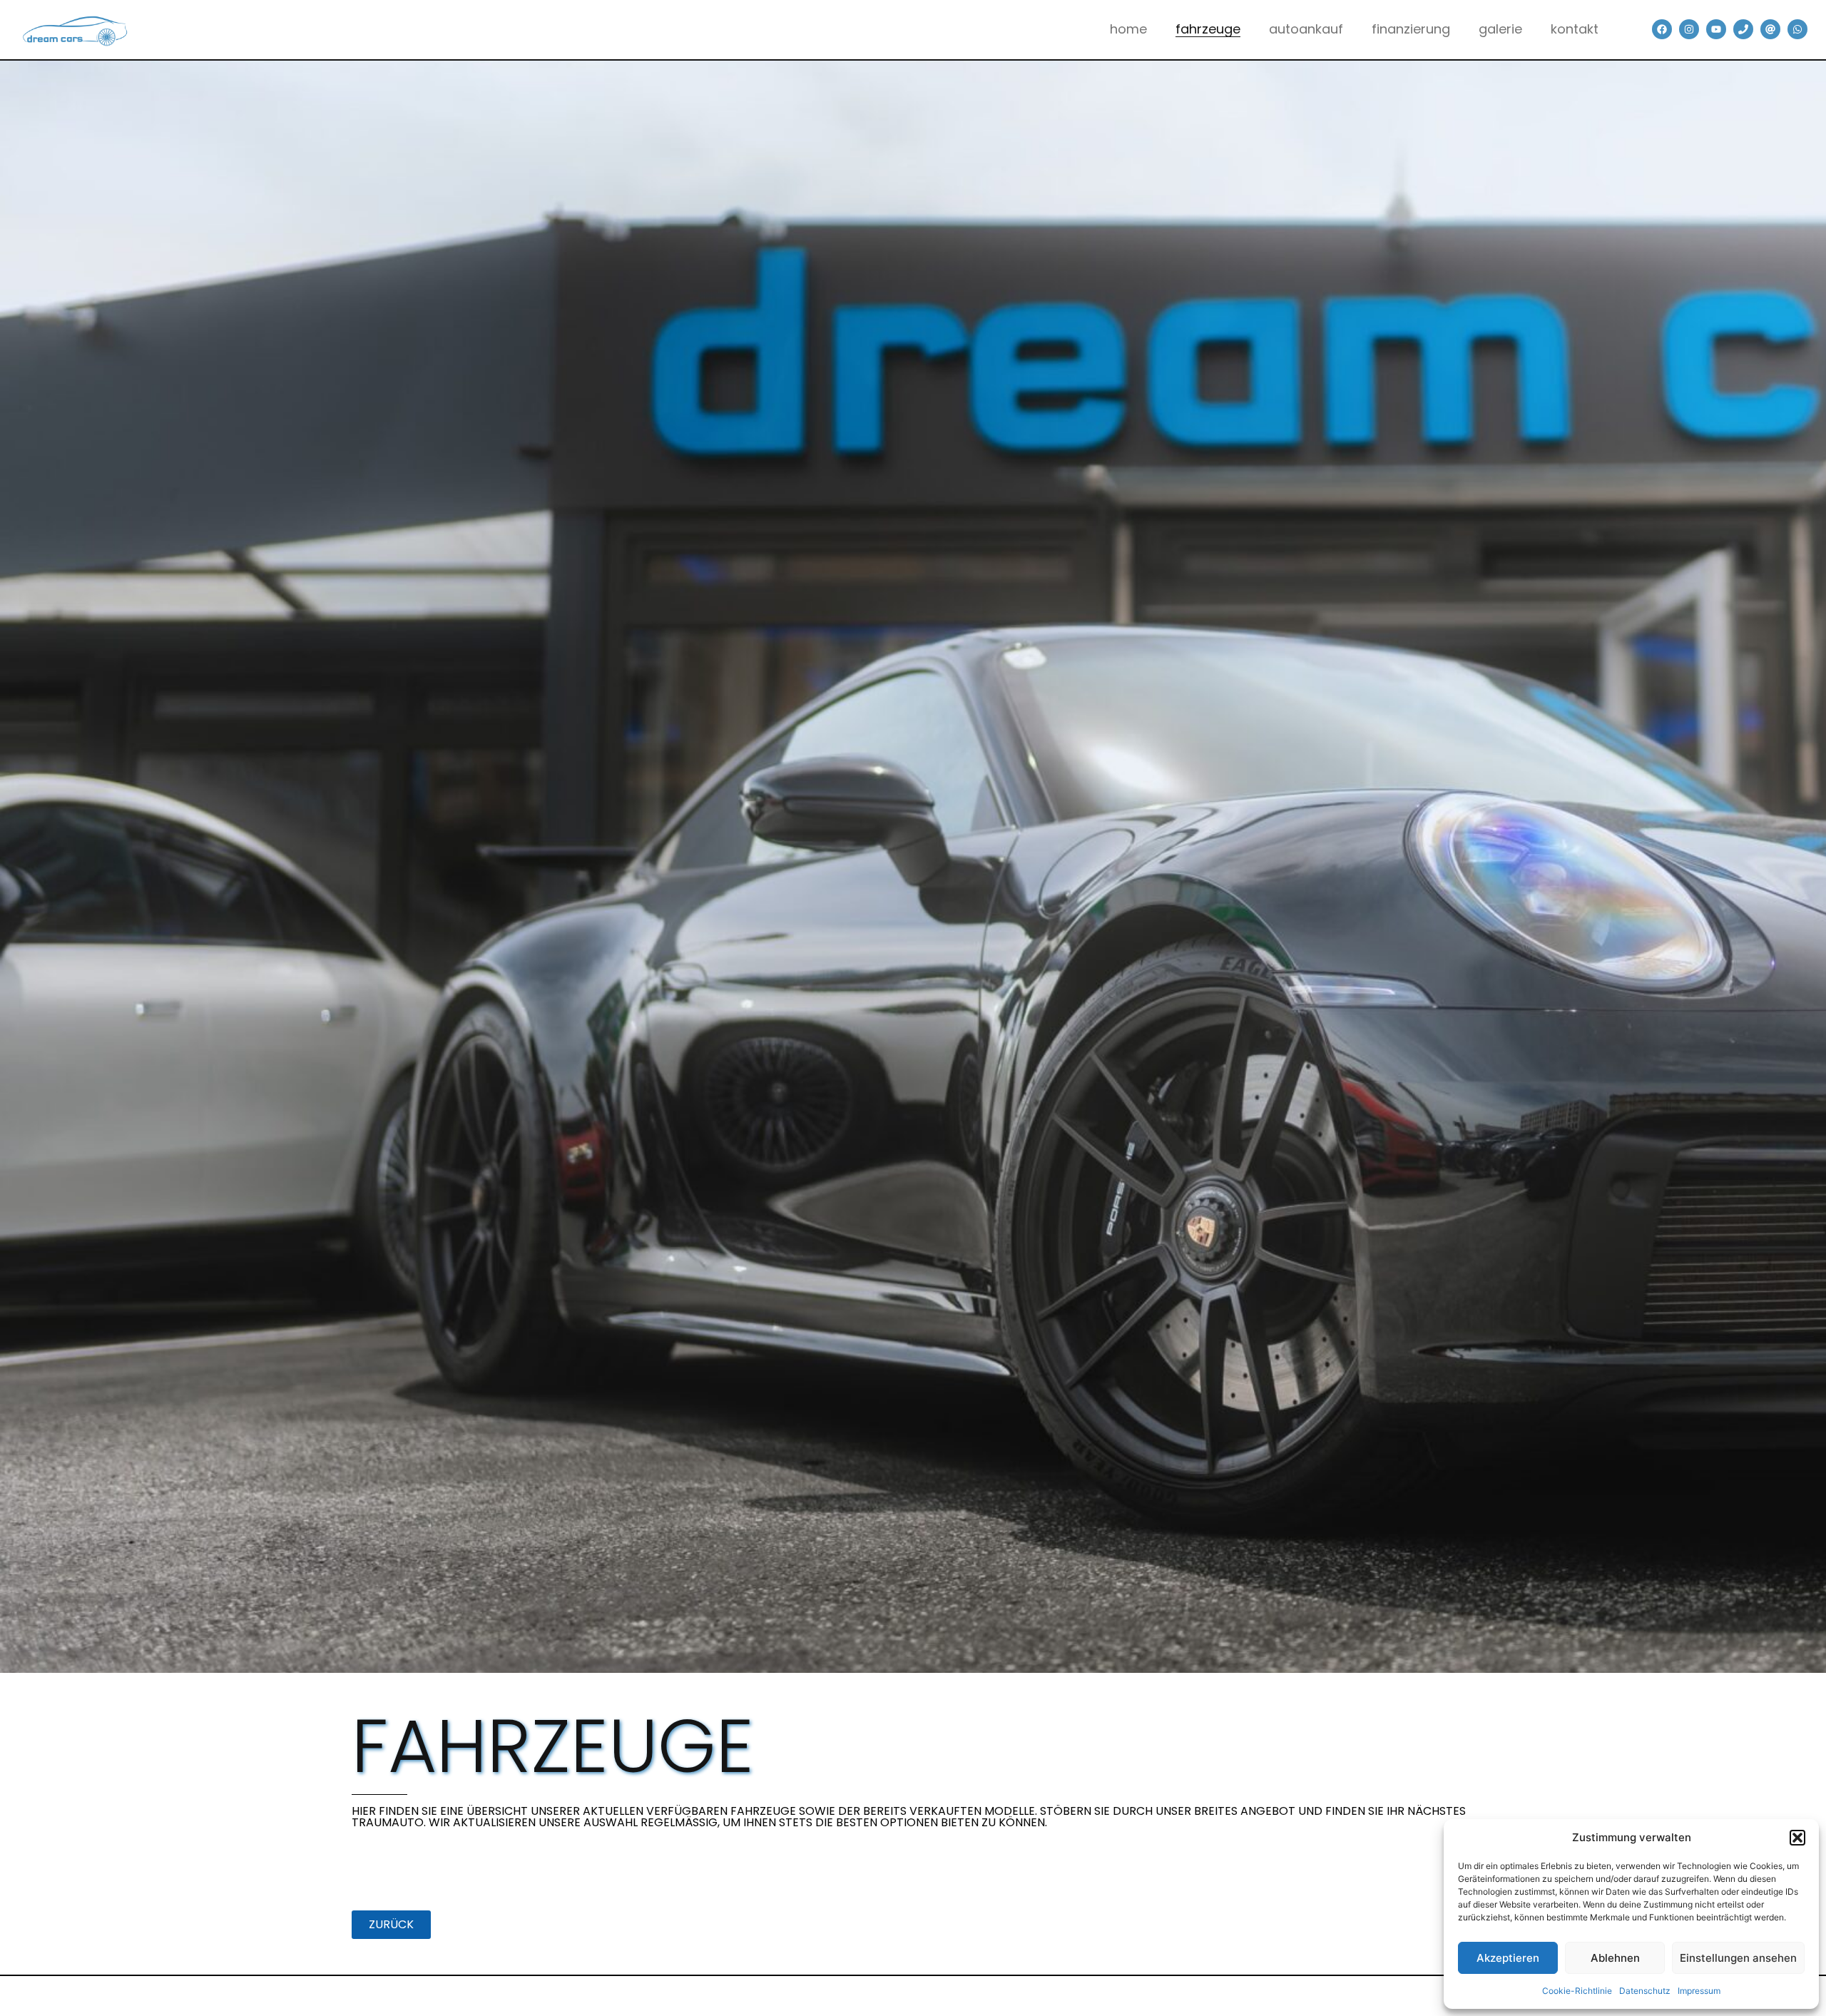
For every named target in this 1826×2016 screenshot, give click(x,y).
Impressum (1699, 1991)
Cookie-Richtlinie (1577, 1991)
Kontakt (1575, 29)
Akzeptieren (1508, 1958)
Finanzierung (1411, 29)
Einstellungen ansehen (1738, 1958)
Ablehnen (1615, 1958)
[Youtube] (1716, 29)
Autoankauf (1306, 29)
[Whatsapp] (1797, 29)
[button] (1797, 1838)
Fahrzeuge (1208, 29)
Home (1128, 29)
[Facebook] (1662, 29)
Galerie (1500, 29)
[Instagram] (1689, 29)
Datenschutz (1645, 1991)
